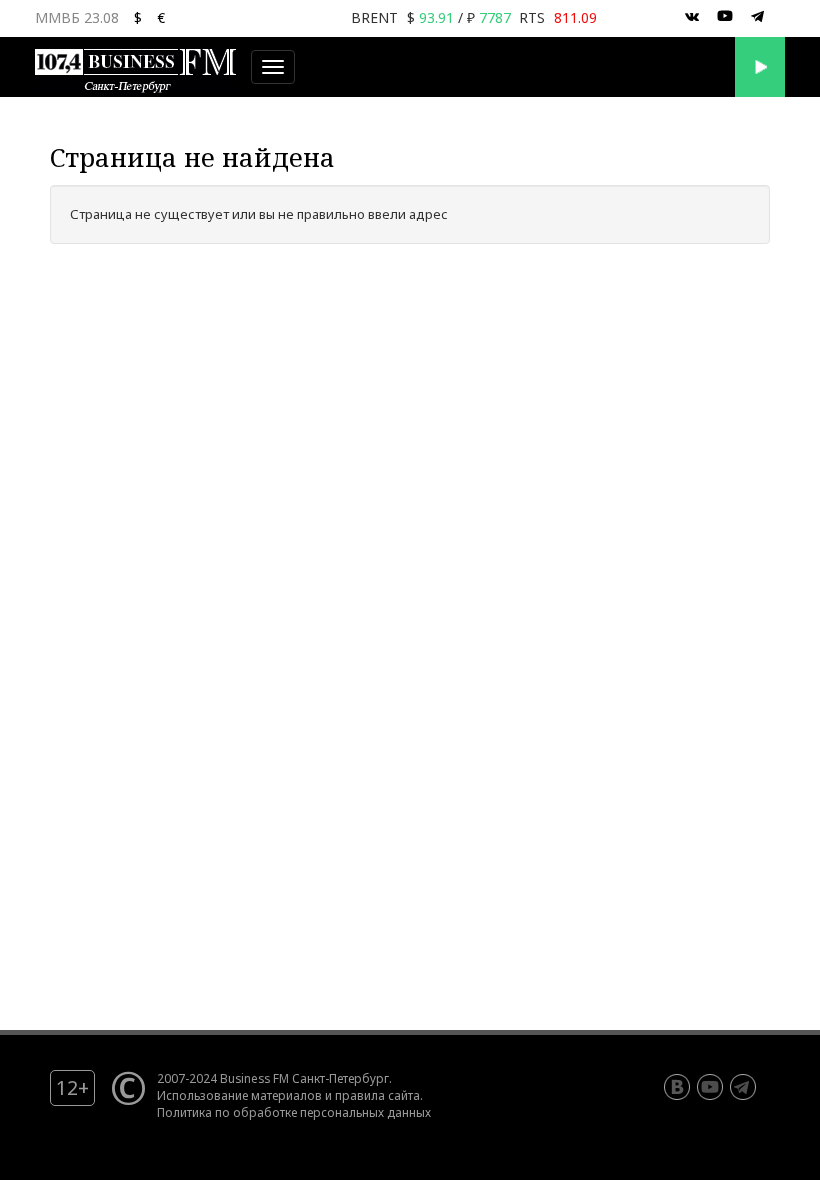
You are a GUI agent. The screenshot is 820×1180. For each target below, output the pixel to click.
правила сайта (377, 1095)
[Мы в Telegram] (758, 17)
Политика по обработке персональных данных (294, 1112)
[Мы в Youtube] (725, 17)
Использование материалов (239, 1095)
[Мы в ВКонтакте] (692, 17)
